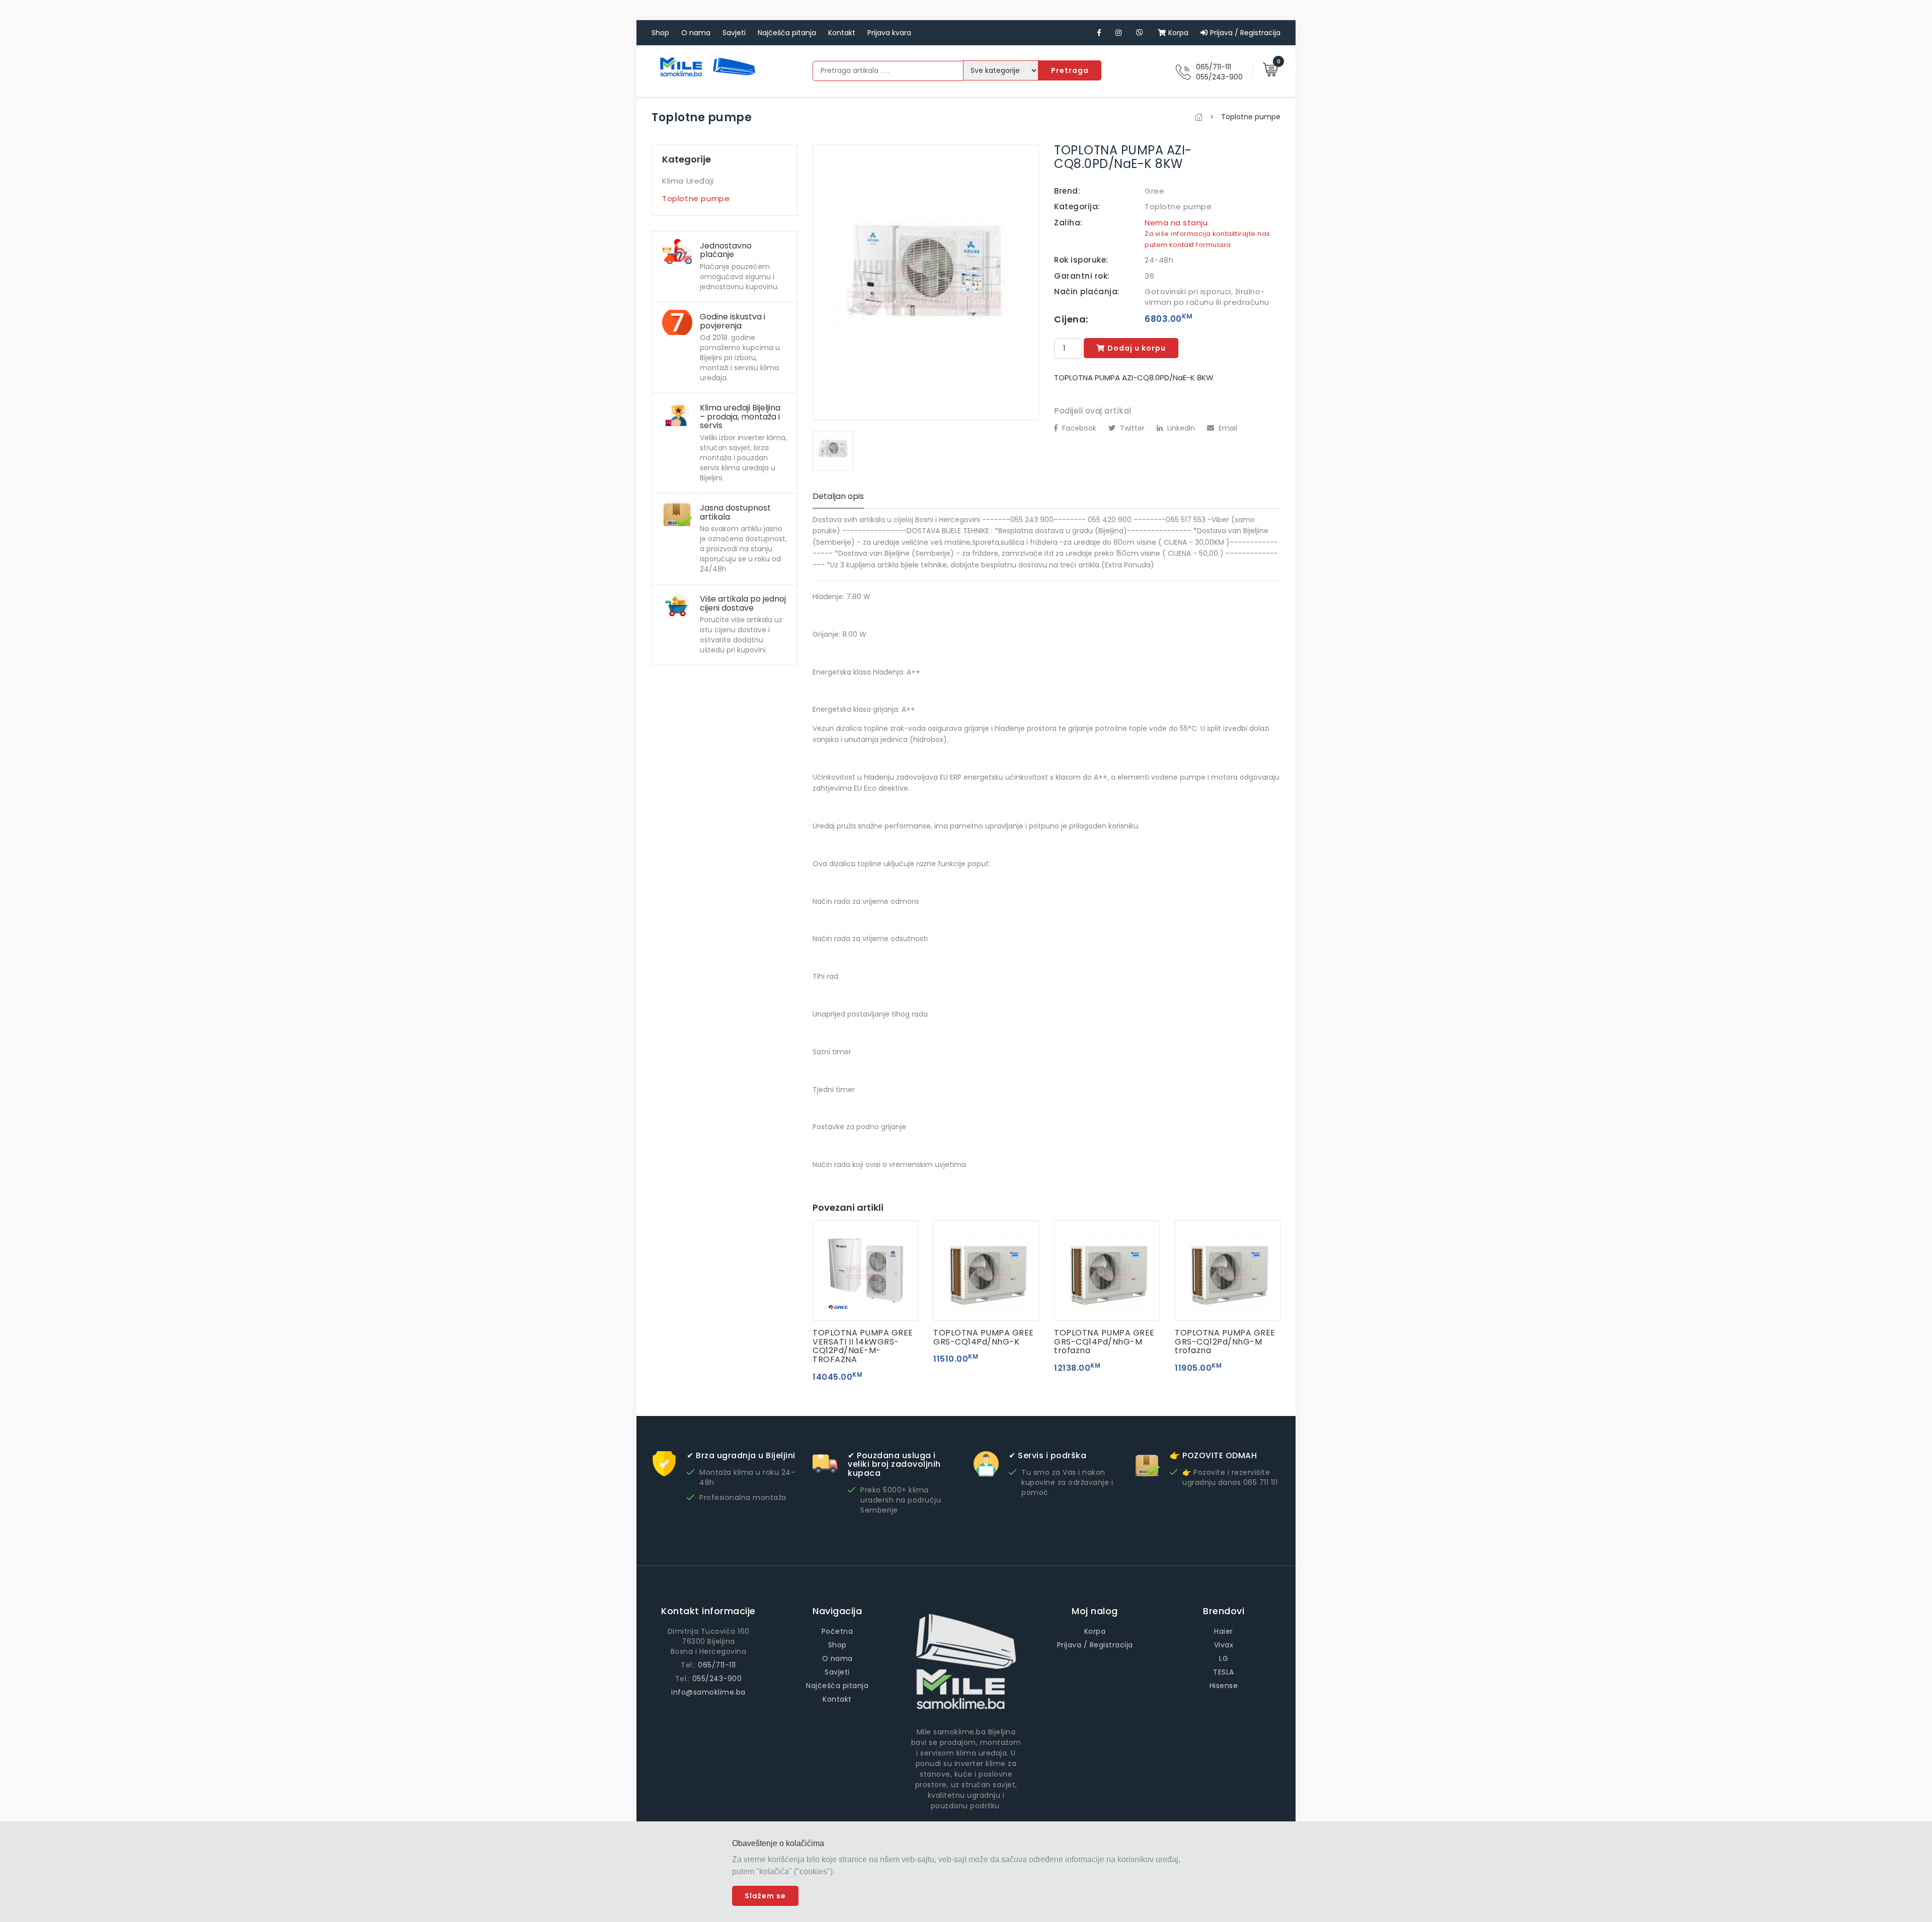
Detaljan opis (838, 496)
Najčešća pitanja (787, 33)
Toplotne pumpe (696, 198)
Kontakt (842, 33)
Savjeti (734, 33)
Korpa (1178, 33)
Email (1227, 428)
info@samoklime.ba (708, 1692)
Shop (660, 33)
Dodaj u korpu (1137, 348)
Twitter (1131, 428)
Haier (1224, 1631)
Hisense (1224, 1686)
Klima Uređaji (688, 181)
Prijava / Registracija (1245, 33)
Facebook (1078, 428)
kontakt (1182, 245)
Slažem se (765, 1896)
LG (1224, 1658)
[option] (926, 282)
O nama (696, 33)
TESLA (1224, 1672)
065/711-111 (1214, 67)
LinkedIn (1180, 428)
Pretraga (1070, 70)
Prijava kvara (889, 33)
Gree (1154, 191)
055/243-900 (1219, 77)
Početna (837, 1631)
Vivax (1224, 1645)
